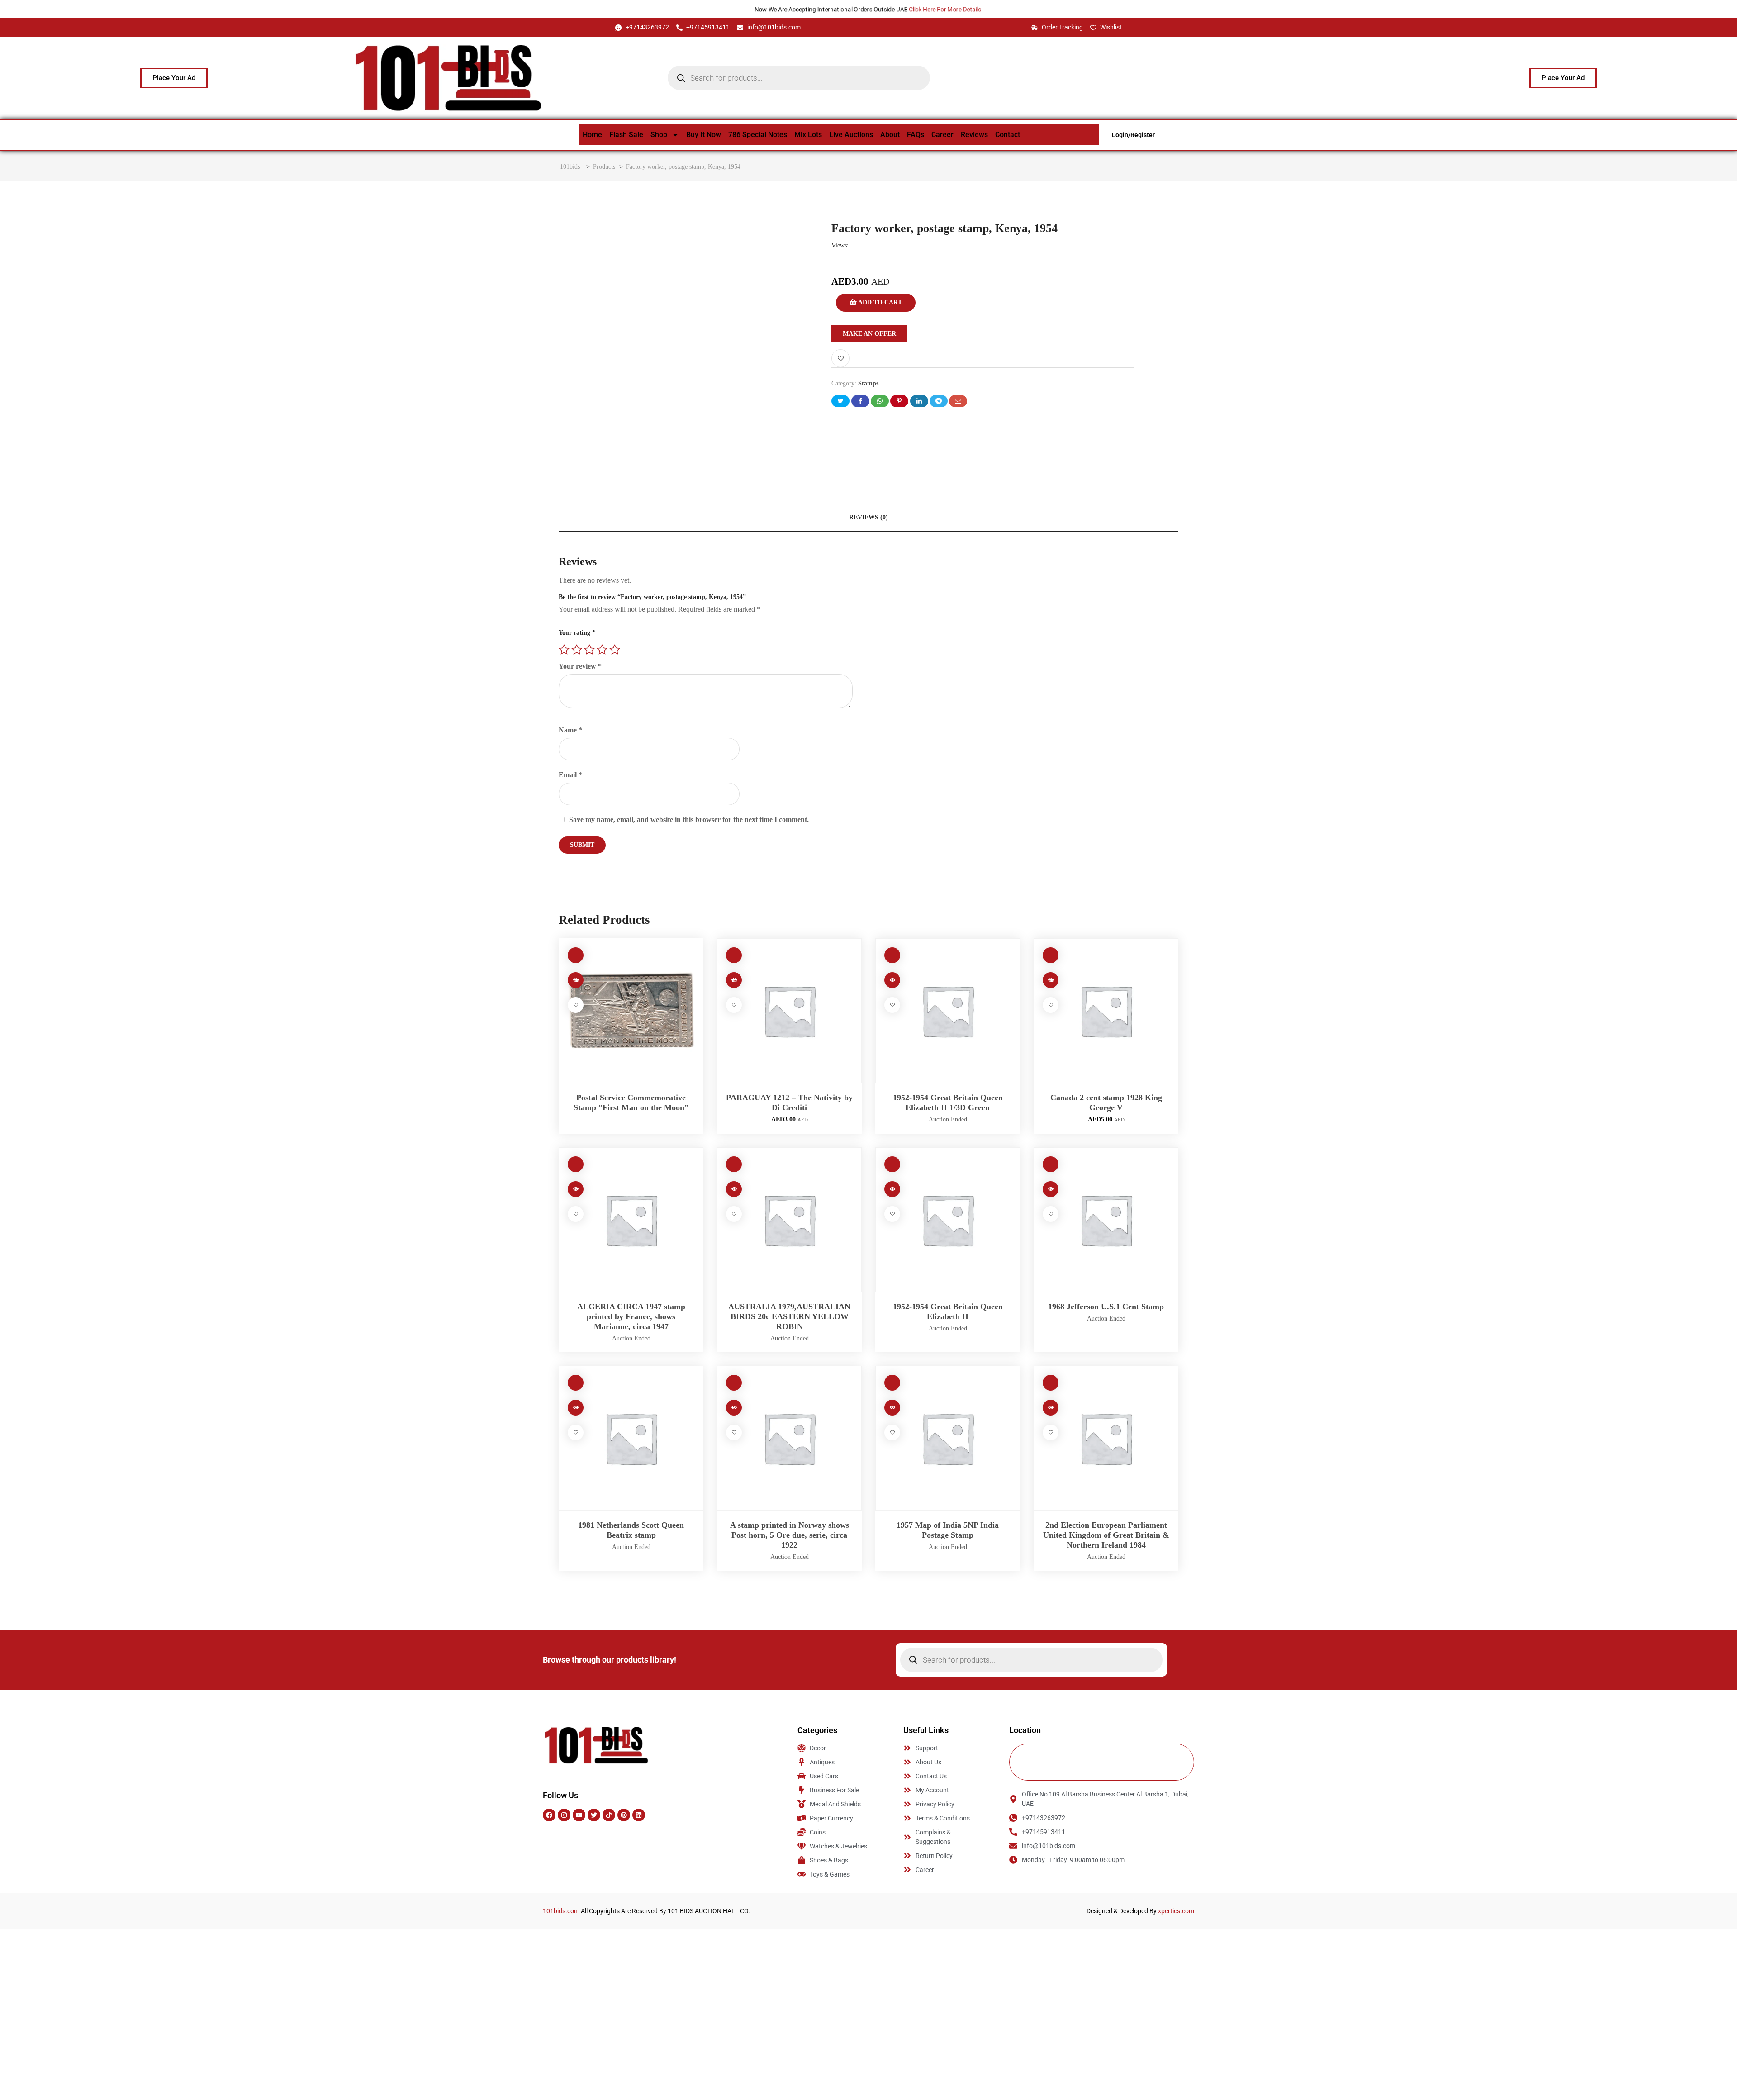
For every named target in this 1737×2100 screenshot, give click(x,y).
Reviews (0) (868, 517)
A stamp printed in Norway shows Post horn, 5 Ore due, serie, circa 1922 (790, 1535)
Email (570, 775)
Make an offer (869, 334)
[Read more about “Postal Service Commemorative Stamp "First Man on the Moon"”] (576, 980)
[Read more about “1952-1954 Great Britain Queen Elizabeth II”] (892, 1189)
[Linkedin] (639, 1815)
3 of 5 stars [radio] (589, 650)
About (890, 135)
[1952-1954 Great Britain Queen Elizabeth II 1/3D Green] (948, 1011)
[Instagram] (564, 1815)
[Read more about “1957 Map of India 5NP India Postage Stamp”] (892, 1408)
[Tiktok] (609, 1815)
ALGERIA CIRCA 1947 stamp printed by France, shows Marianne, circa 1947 (631, 1316)
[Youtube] (579, 1815)
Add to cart (879, 302)
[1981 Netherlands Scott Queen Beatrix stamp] (631, 1438)
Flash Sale (626, 135)
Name (570, 730)
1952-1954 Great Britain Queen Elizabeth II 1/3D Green (948, 1102)
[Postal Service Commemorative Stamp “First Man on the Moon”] (631, 1011)
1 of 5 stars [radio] (564, 650)
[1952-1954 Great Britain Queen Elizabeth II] (948, 1220)
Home (592, 135)
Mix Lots (808, 135)
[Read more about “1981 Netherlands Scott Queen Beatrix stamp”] (576, 1408)
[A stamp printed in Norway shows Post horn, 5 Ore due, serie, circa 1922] (789, 1438)
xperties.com (1176, 1911)
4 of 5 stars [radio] (602, 650)
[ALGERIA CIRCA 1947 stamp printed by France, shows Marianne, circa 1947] (631, 1220)
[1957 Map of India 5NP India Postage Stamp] (948, 1438)
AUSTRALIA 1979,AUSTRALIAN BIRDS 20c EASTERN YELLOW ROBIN (789, 1316)
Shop (659, 135)
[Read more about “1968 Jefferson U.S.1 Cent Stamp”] (1051, 1189)
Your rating (577, 633)
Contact (1008, 135)
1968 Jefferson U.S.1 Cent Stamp (1106, 1307)
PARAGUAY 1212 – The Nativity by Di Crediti (789, 1102)
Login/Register (1133, 135)
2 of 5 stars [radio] (577, 650)
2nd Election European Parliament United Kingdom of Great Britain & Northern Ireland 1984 (1106, 1535)
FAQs (916, 135)
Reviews (974, 135)
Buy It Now (704, 135)
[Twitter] (594, 1815)
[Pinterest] (624, 1815)
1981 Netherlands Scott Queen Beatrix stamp (631, 1530)
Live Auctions (851, 135)
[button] (734, 980)
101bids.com (561, 1911)
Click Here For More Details (948, 9)
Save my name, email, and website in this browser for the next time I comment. (689, 820)
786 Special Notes (758, 135)
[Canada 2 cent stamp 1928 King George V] (1106, 1011)
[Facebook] (549, 1815)
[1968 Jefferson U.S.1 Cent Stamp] (1106, 1220)
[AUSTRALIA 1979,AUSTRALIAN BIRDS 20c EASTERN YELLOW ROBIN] (789, 1220)
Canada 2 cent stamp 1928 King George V (1106, 1102)
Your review (580, 666)
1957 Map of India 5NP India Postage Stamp (948, 1530)
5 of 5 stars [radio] (615, 650)
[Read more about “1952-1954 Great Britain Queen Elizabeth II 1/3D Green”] (892, 980)
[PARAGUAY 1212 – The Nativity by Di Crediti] (789, 1011)
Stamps (868, 383)
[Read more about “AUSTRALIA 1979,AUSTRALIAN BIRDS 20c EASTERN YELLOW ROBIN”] (734, 1189)
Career (942, 135)
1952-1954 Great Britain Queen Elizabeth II (948, 1311)
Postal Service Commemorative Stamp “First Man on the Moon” (631, 1102)
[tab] (868, 518)
